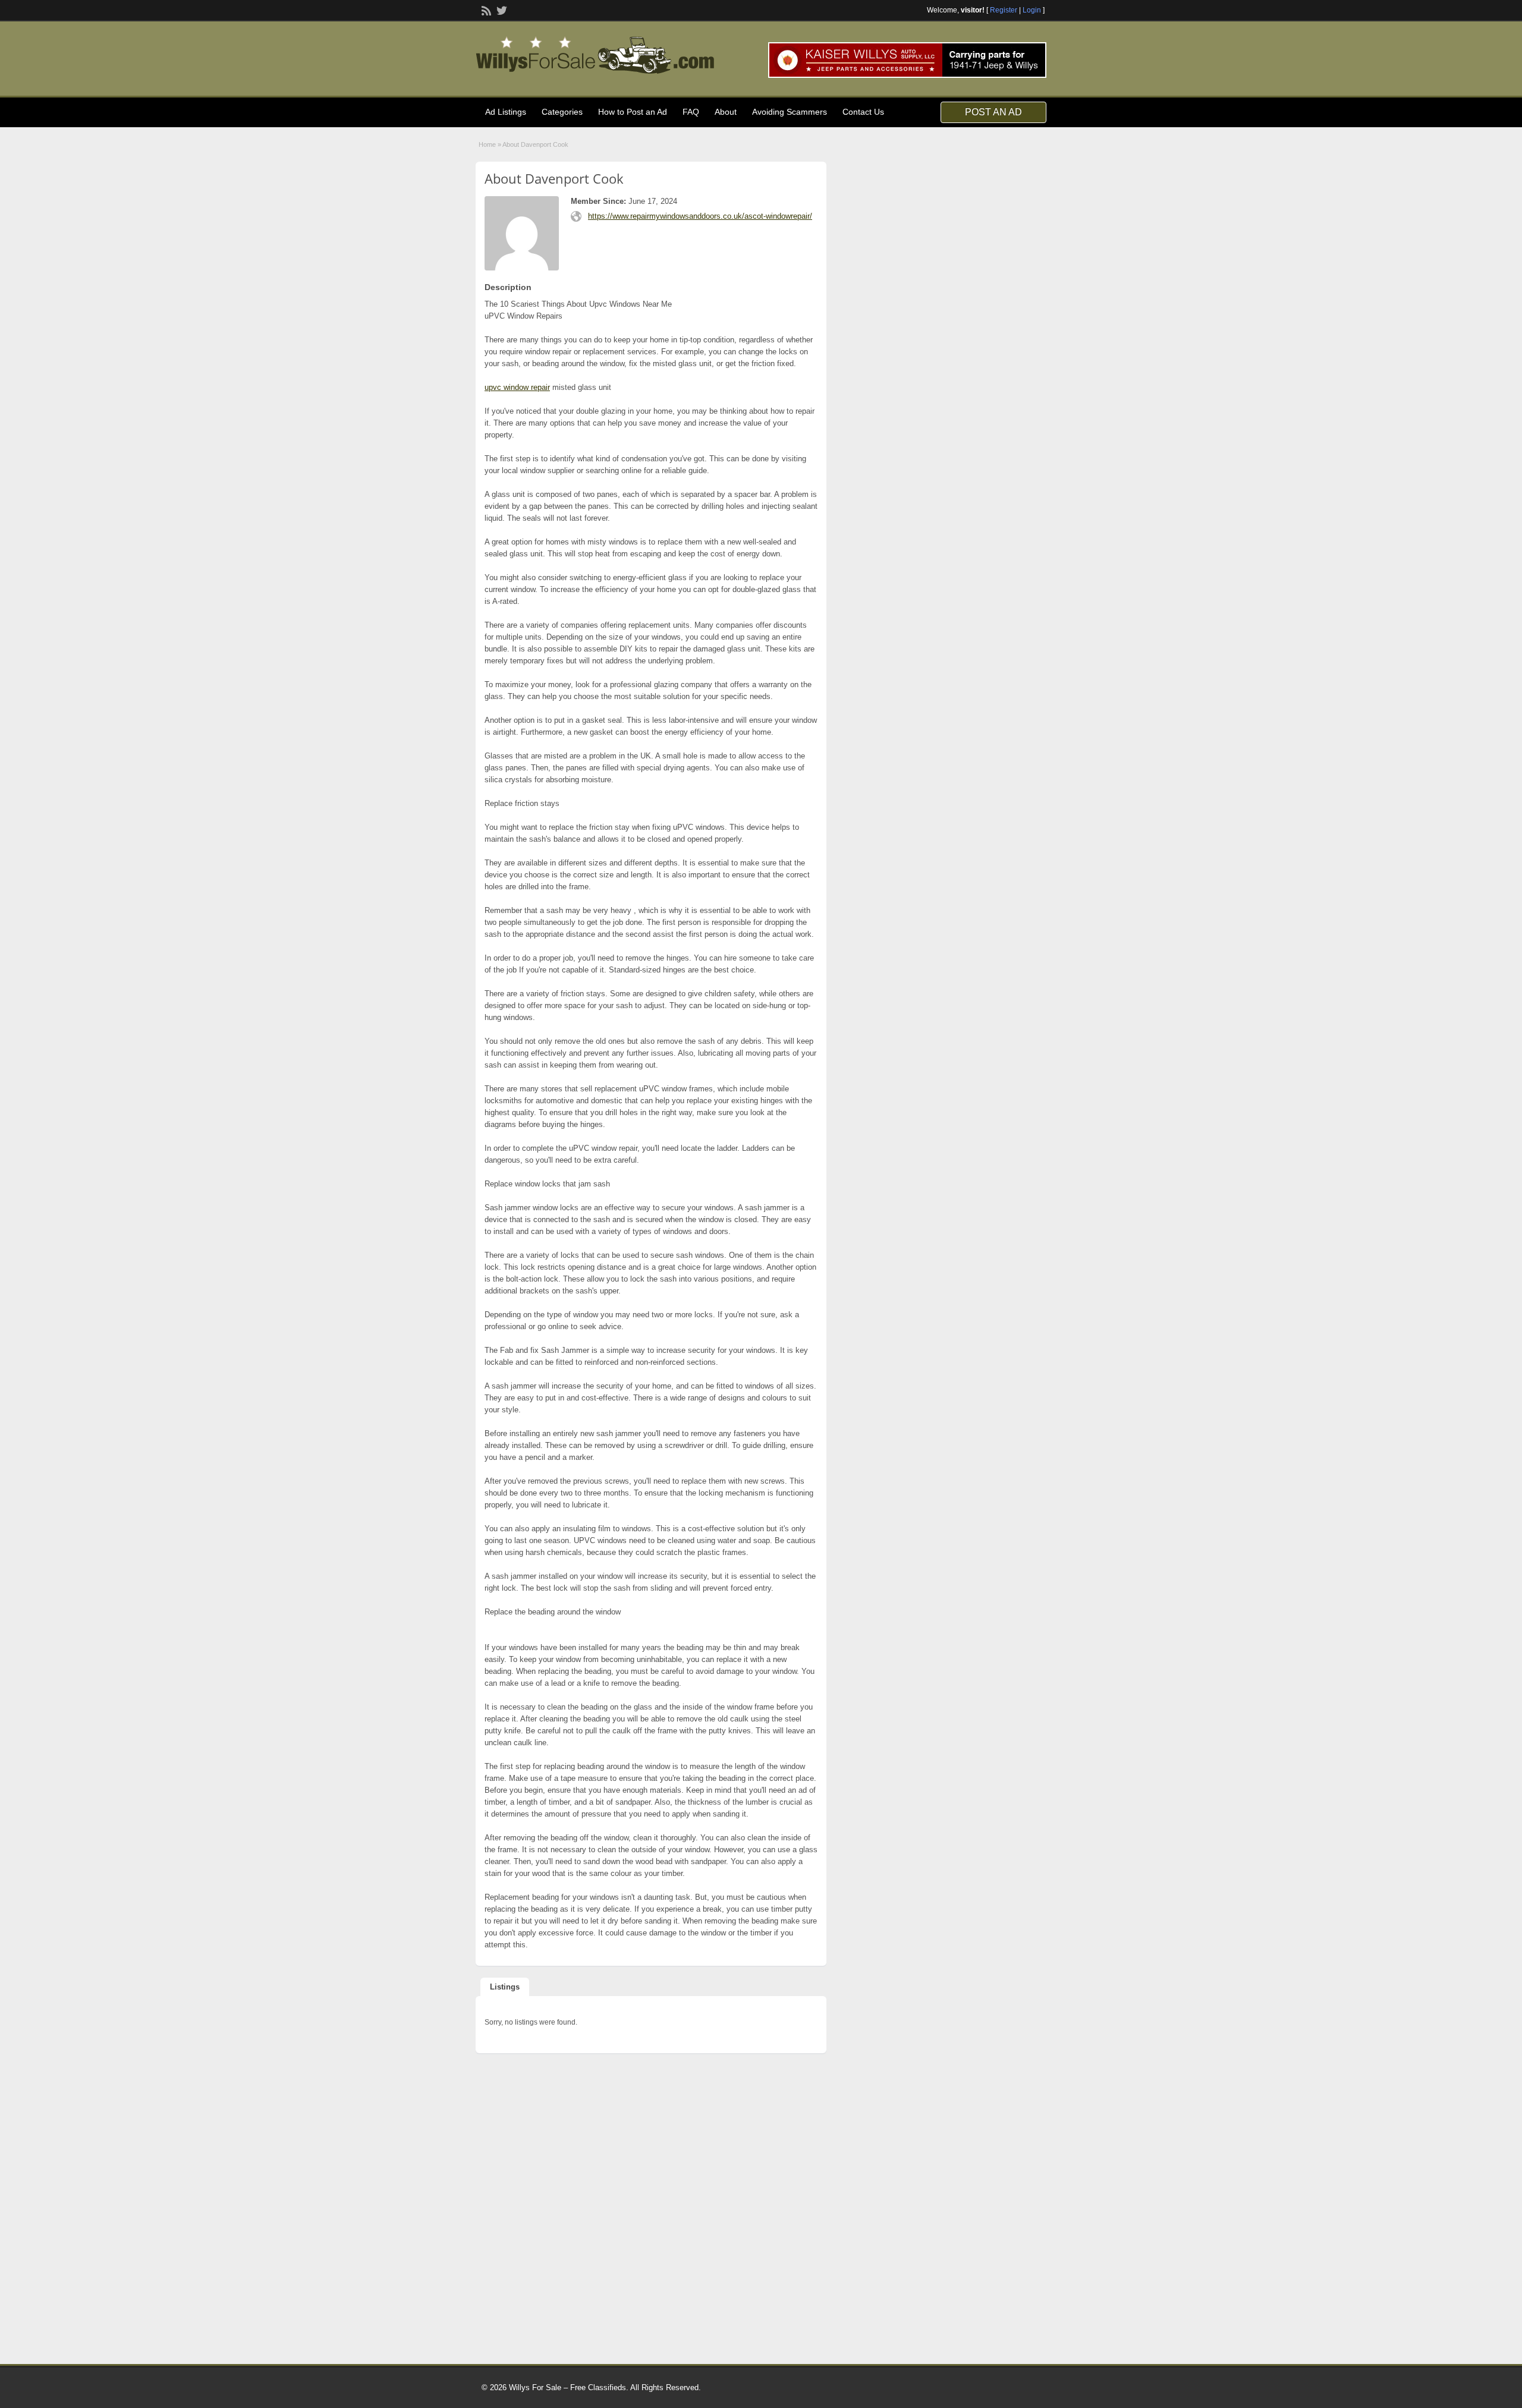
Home (487, 144)
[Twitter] (501, 10)
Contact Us (863, 112)
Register (1004, 10)
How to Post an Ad (633, 112)
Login (1032, 10)
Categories (562, 112)
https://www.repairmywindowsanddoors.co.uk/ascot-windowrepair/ (700, 216)
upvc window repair (517, 387)
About (726, 112)
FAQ (691, 112)
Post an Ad (993, 112)
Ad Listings (506, 112)
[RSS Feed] (485, 10)
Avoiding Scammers (790, 112)
